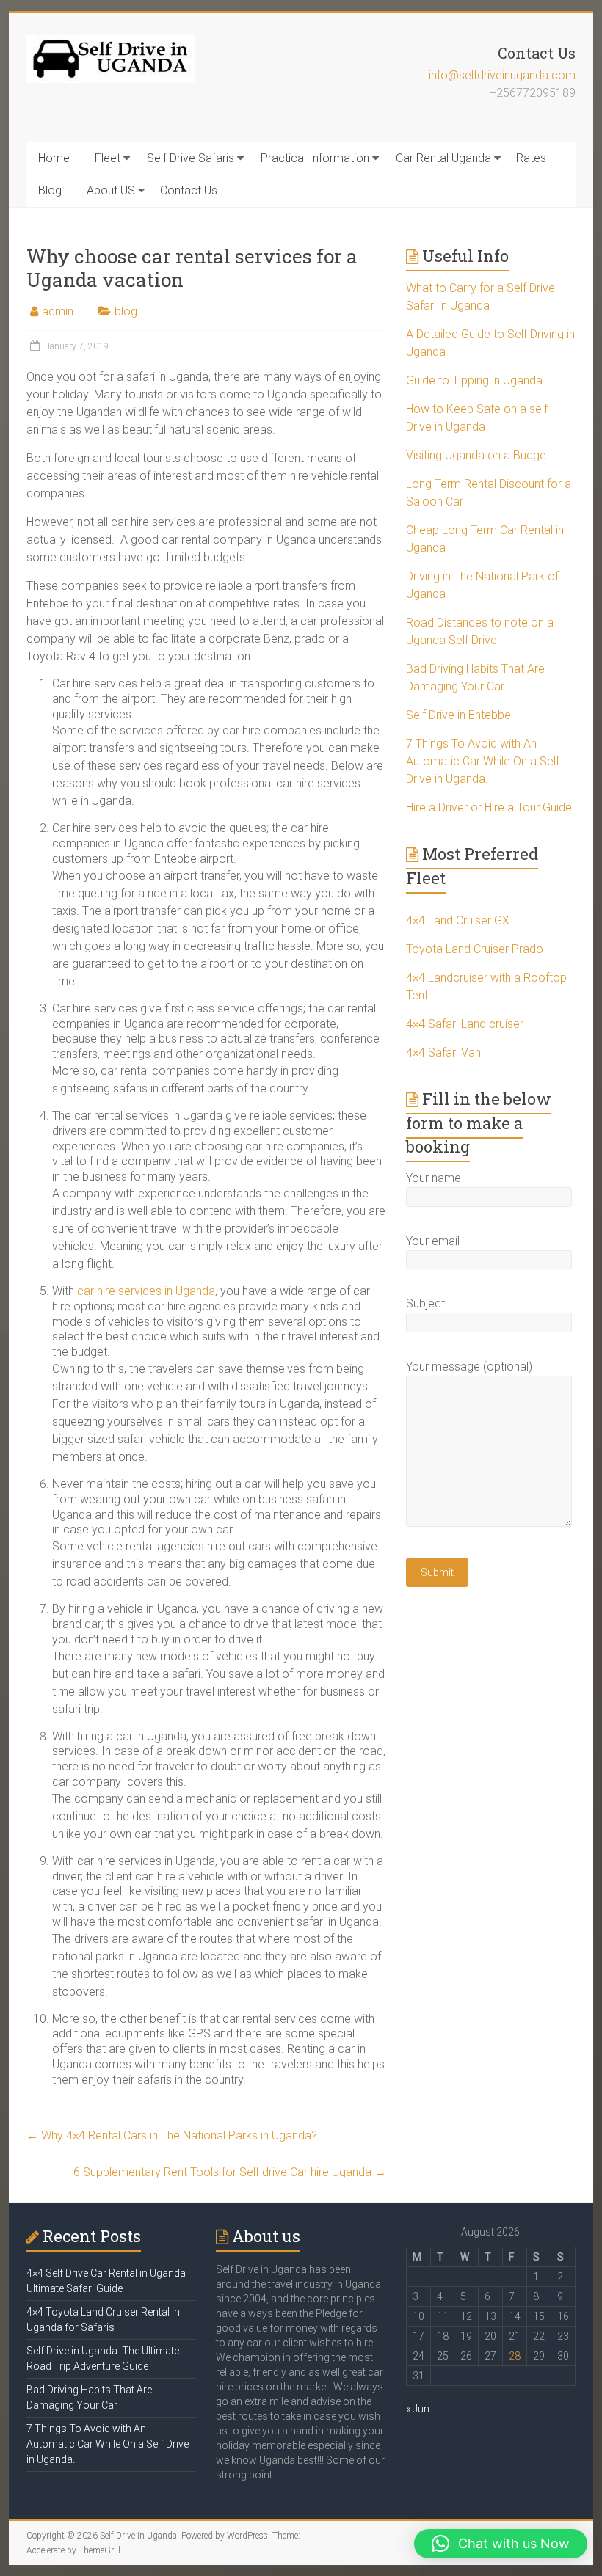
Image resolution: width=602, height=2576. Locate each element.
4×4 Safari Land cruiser (465, 1024)
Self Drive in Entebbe (458, 715)
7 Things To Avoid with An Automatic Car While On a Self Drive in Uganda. (483, 761)
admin (58, 311)
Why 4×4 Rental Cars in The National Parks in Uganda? (172, 2135)
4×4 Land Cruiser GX (458, 920)
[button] (501, 2544)
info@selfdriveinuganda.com (502, 75)
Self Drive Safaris (191, 158)
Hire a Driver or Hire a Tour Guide (489, 807)
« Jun (418, 2409)
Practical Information (315, 158)
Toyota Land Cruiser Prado (475, 949)
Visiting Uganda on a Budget (478, 455)
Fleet (108, 158)
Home (54, 158)
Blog (50, 190)
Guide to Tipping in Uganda (474, 380)
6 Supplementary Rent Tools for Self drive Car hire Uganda (230, 2172)
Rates (531, 158)
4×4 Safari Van (443, 1052)
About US (111, 190)
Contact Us (189, 190)
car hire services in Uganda (146, 1291)
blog (126, 311)
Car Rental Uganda (443, 158)
